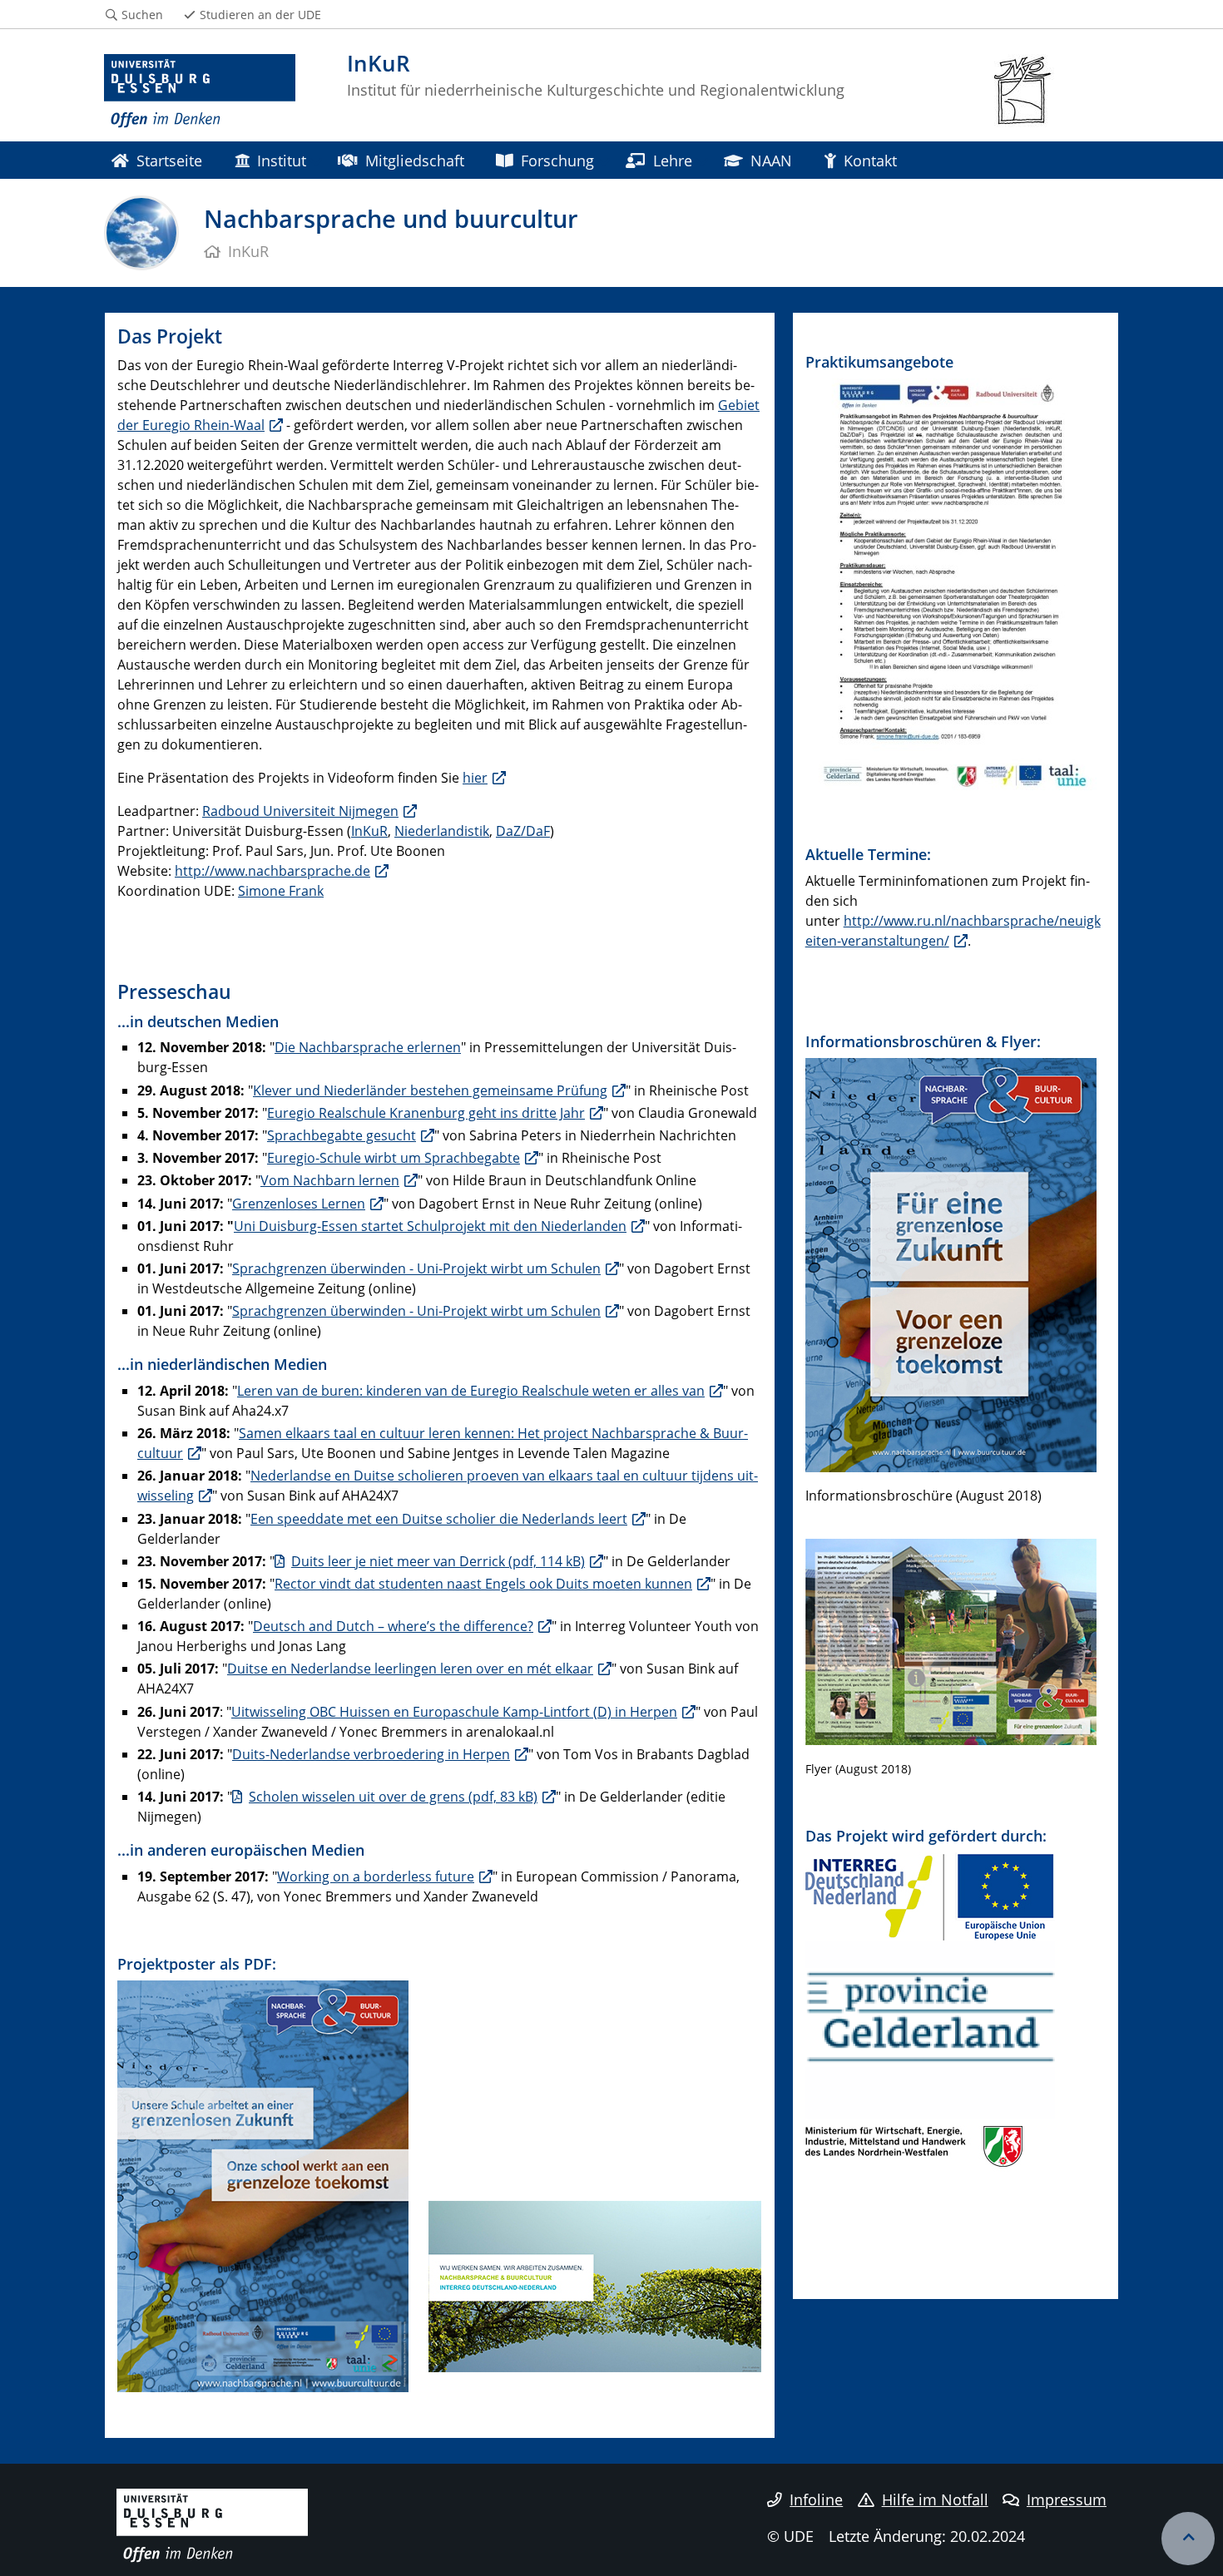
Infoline (816, 2499)
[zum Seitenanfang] (1188, 2539)
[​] (273, 2402)
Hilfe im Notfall (935, 2499)
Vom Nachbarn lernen (330, 1180)
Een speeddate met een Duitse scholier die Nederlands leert (439, 1519)
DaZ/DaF (523, 831)
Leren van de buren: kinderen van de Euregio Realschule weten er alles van (471, 1391)
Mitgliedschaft (415, 160)
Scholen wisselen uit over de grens (393, 1797)
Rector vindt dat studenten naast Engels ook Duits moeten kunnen (483, 1584)
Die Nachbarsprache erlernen (368, 1047)
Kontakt (870, 160)
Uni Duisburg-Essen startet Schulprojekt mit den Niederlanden (430, 1226)
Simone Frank (281, 891)
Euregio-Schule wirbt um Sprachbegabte (394, 1158)
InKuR (369, 831)
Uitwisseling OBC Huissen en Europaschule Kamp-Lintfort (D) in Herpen (454, 1712)
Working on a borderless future (376, 1876)
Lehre (673, 160)
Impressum (1067, 2499)
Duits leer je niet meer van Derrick (438, 1561)
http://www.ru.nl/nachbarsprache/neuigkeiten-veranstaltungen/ (953, 931)
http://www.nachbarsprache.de (272, 871)
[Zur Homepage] (200, 91)
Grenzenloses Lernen (299, 1204)
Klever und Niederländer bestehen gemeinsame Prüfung (430, 1090)
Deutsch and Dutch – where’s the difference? (393, 1626)
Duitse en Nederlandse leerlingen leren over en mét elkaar (410, 1669)
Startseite (169, 160)
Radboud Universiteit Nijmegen (300, 811)
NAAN (771, 160)
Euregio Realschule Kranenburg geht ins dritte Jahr (426, 1113)
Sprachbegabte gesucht (342, 1135)
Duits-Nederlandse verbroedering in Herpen (371, 1754)
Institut (282, 160)
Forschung (557, 160)
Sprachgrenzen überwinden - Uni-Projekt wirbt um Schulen (416, 1268)
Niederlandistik (442, 831)
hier (475, 778)
